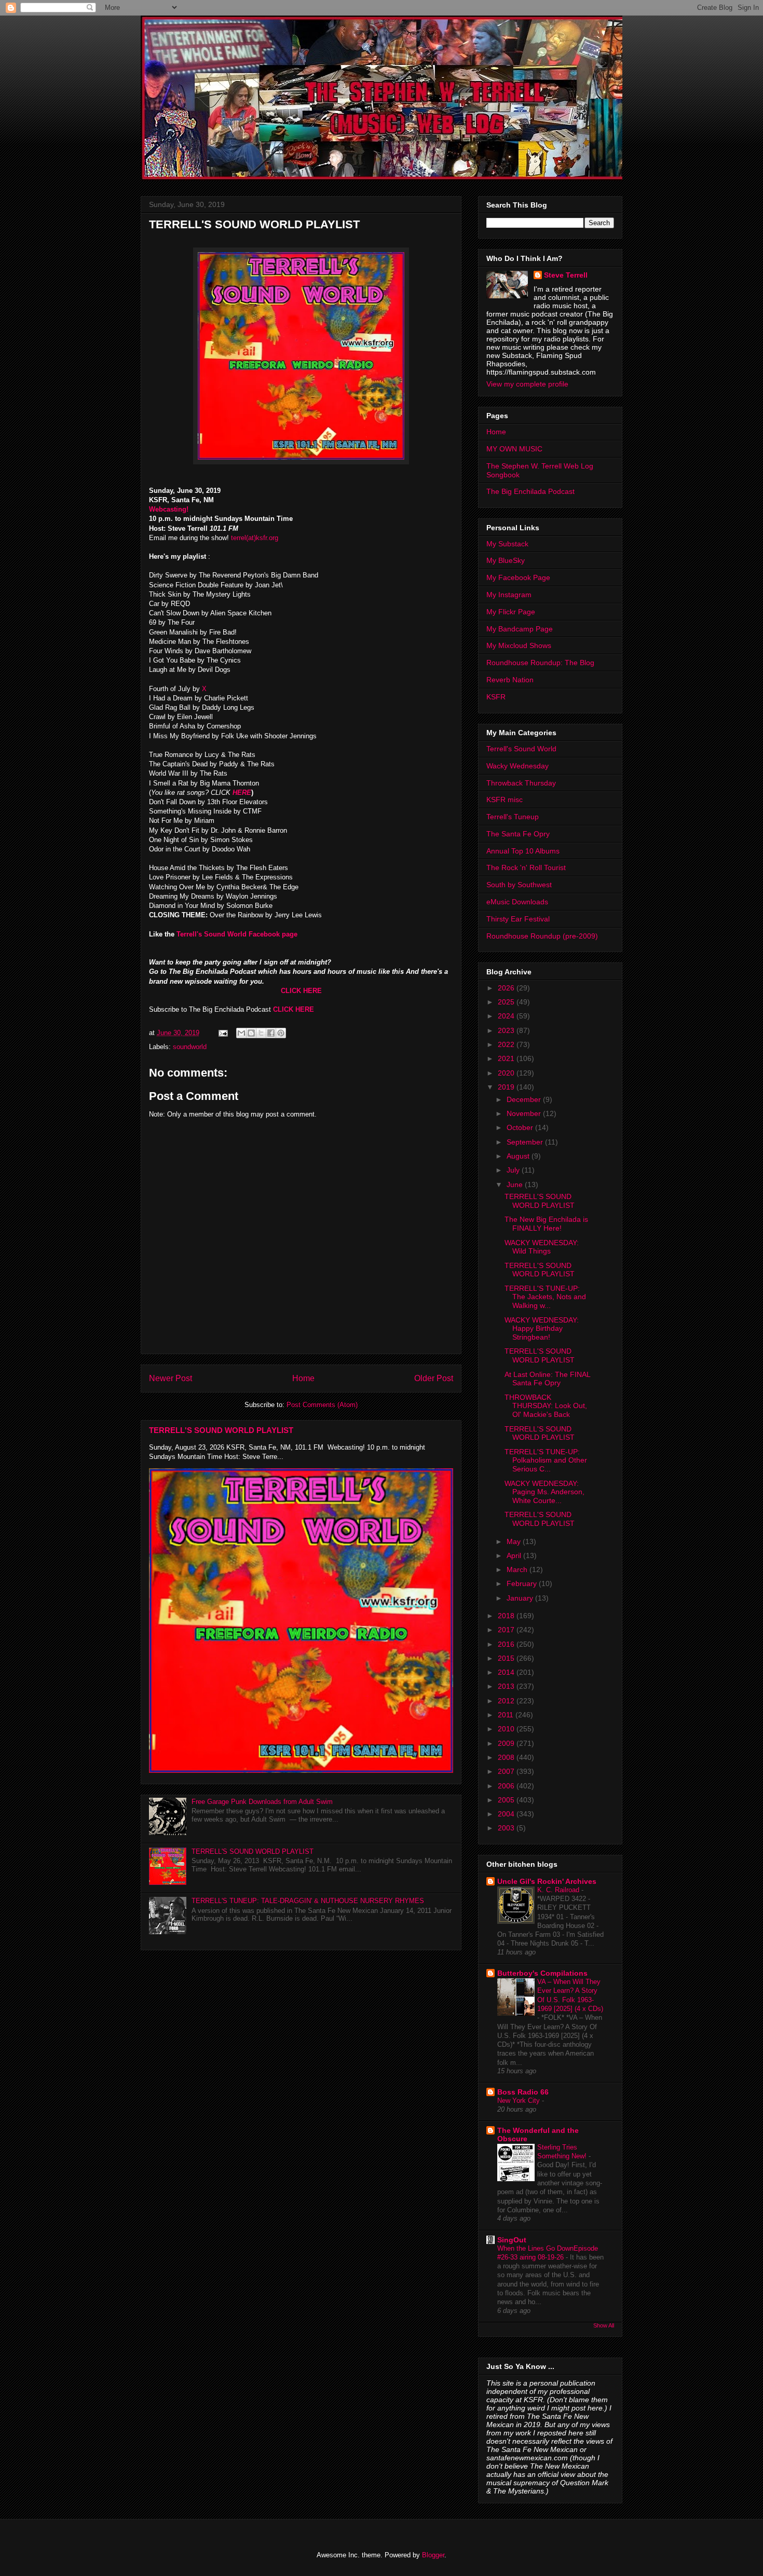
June (516, 1184)
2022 (507, 1044)
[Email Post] (222, 1033)
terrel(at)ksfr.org (255, 538)
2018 (507, 1616)
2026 (507, 988)
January (521, 1598)
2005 (507, 1800)
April (515, 1555)
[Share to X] (261, 1033)
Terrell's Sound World (521, 749)
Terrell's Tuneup (513, 817)
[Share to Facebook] (271, 1033)
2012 (507, 1701)
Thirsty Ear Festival (518, 919)
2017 (507, 1630)
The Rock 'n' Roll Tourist (526, 867)
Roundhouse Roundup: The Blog (540, 663)
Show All (604, 2325)
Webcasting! (169, 509)
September (526, 1142)
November (525, 1113)
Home (303, 1378)
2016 (507, 1644)
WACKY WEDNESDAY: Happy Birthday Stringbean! (542, 1329)
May (515, 1541)
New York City (520, 2100)
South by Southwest (519, 885)
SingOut (512, 2240)
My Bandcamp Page (520, 629)
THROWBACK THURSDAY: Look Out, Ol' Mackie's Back (546, 1406)
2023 (507, 1030)
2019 (507, 1087)
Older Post (434, 1378)
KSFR (496, 697)
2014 (507, 1672)
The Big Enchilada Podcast (530, 491)
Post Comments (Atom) (322, 1405)
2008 (507, 1757)
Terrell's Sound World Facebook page (236, 934)
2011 (507, 1715)
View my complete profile (527, 384)
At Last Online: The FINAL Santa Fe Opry (547, 1379)
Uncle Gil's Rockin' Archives (547, 1881)
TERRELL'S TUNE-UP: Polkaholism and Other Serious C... (546, 1461)
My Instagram (509, 595)
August (519, 1156)
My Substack (507, 544)
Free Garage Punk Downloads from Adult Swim (262, 1802)
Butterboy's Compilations (542, 1973)
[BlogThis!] (251, 1033)
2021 (507, 1058)
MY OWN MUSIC (514, 449)
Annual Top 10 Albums (523, 851)
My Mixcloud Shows (519, 645)
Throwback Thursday (521, 783)
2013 (507, 1686)
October (521, 1127)
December (525, 1099)
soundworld (190, 1047)
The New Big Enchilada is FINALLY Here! (546, 1224)
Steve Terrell (566, 275)
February (523, 1583)
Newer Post (171, 1378)
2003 (507, 1828)
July (514, 1170)
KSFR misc (505, 800)
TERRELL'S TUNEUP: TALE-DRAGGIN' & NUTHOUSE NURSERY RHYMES (308, 1901)
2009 (507, 1743)
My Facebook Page (518, 577)
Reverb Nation (510, 680)
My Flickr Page (511, 612)
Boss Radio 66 (523, 2092)
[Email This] (241, 1033)
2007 (507, 1771)
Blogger (433, 2555)
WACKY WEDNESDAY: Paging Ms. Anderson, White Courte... (544, 1492)
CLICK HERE (301, 991)
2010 (507, 1729)
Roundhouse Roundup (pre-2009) (542, 936)
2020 (507, 1073)
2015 (507, 1658)
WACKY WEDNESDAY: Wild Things (542, 1247)
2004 (507, 1814)
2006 (507, 1786)
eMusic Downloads (517, 902)
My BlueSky (506, 560)
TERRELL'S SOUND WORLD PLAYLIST (221, 1430)
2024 (507, 1016)
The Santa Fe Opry (518, 834)
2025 (507, 1002)
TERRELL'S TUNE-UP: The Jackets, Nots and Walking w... (545, 1297)
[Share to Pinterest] (281, 1033)
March (518, 1569)
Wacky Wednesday (517, 766)
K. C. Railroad (559, 1890)
